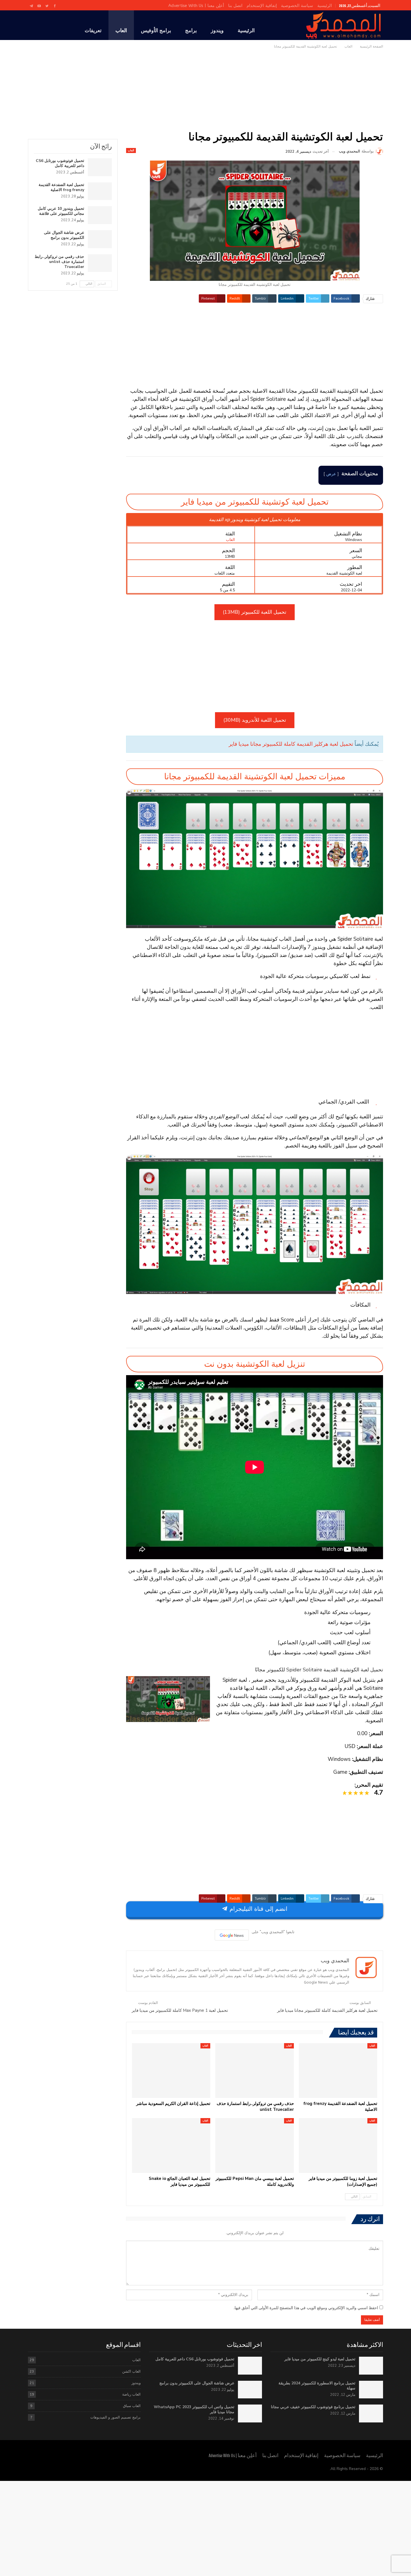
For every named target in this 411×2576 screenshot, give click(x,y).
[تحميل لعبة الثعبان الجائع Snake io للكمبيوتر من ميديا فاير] (171, 2146)
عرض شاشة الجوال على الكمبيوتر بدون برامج (64, 235)
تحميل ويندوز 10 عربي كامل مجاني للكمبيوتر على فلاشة (61, 211)
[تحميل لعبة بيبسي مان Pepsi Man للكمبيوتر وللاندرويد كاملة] (254, 2146)
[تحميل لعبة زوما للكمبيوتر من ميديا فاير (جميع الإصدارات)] (338, 2146)
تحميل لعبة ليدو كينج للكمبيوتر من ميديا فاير (320, 2359)
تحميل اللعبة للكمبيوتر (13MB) (255, 612)
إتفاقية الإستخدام (262, 6)
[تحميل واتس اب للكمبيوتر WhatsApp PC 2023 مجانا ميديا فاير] (250, 2413)
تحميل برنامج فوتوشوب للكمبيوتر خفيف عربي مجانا (313, 2407)
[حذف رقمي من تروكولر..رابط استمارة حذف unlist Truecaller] (254, 2071)
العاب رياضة (131, 2394)
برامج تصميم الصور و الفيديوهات (115, 2417)
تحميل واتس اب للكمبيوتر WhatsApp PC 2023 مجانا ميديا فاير (194, 2409)
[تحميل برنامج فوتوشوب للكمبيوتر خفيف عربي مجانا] (371, 2413)
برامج (191, 30)
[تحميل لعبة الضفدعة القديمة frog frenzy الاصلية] (338, 2071)
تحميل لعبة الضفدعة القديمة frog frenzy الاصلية (61, 187)
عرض (331, 474)
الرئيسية (325, 6)
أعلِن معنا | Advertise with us (196, 6)
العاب (121, 30)
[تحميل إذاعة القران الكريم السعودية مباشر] (171, 2071)
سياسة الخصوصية (297, 6)
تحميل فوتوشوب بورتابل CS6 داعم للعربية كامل (60, 163)
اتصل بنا (235, 6)
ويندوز (217, 30)
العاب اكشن (131, 2371)
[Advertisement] (206, 93)
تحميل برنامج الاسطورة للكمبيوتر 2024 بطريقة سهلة (317, 2386)
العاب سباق (132, 2406)
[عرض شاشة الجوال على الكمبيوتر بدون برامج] (100, 239)
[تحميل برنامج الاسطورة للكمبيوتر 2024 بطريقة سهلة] (371, 2390)
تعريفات (93, 30)
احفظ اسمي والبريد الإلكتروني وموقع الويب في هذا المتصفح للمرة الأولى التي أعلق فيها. (306, 2308)
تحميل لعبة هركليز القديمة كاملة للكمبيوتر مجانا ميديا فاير (291, 744)
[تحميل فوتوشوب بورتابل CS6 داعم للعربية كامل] (100, 167)
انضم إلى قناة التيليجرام (258, 1909)
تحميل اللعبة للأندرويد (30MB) (255, 720)
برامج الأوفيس (156, 30)
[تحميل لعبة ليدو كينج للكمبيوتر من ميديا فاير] (371, 2366)
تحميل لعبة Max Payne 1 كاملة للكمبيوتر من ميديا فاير (180, 2010)
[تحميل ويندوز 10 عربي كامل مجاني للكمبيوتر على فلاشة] (100, 215)
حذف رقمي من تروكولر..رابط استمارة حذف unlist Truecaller (59, 262)
